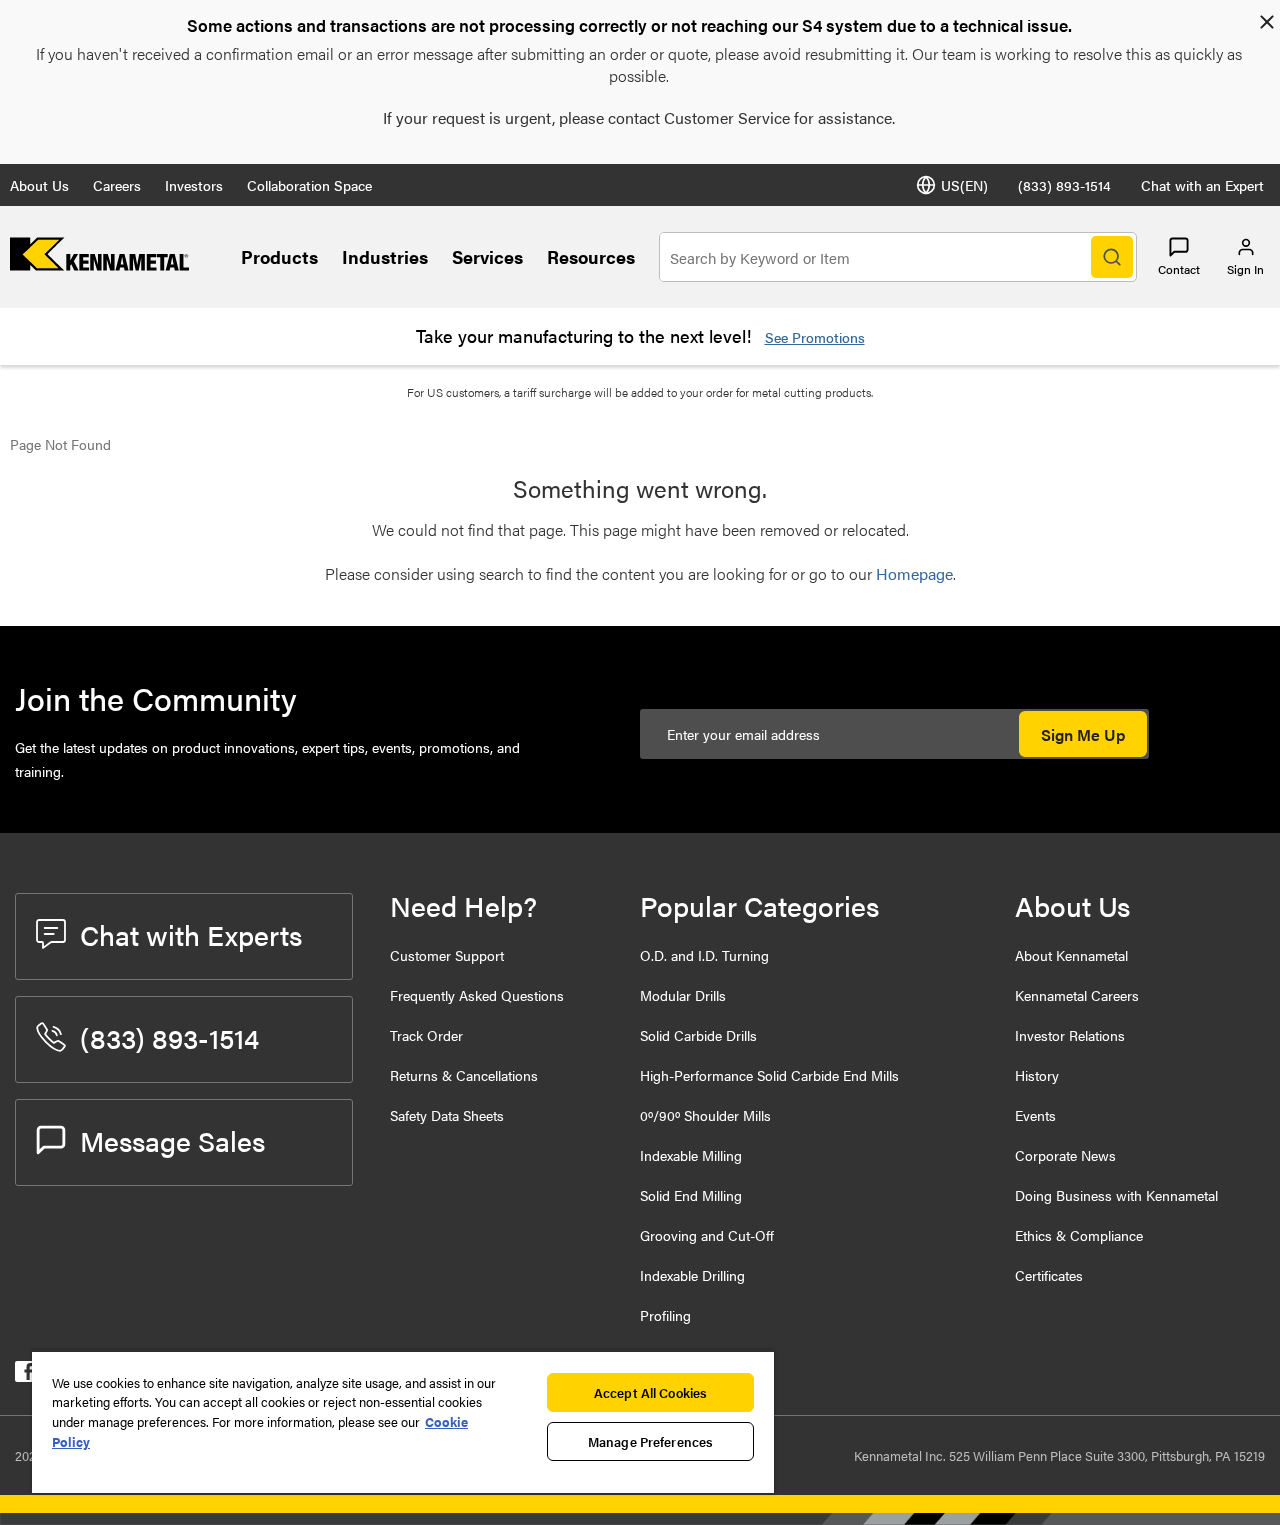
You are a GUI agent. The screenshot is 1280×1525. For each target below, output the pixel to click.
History (1037, 1075)
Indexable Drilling (692, 1275)
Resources (591, 256)
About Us (39, 185)
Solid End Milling (691, 1195)
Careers (117, 185)
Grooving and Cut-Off (707, 1235)
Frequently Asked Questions (477, 995)
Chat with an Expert (1202, 185)
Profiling (665, 1315)
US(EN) (964, 185)
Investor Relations (1070, 1035)
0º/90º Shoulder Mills (705, 1115)
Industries (385, 256)
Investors (194, 185)
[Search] (1112, 257)
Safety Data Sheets (447, 1115)
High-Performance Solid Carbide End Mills (769, 1075)
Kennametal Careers (1077, 995)
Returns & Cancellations (464, 1075)
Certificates (1049, 1275)
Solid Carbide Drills (698, 1035)
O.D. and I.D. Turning (704, 955)
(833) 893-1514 (1064, 185)
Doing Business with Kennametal (1116, 1195)
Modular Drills (683, 995)
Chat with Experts (191, 934)
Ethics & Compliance (1079, 1235)
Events (1035, 1115)
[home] (99, 264)
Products (279, 256)
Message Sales (172, 1140)
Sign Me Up (1083, 734)
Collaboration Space (309, 185)
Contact (1179, 269)
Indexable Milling (691, 1155)
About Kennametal (1071, 955)
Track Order (426, 1035)
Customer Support (447, 955)
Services (487, 256)
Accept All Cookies (650, 1392)
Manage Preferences (650, 1441)
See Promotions (815, 337)
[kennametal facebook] (25, 1375)
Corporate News (1065, 1155)
